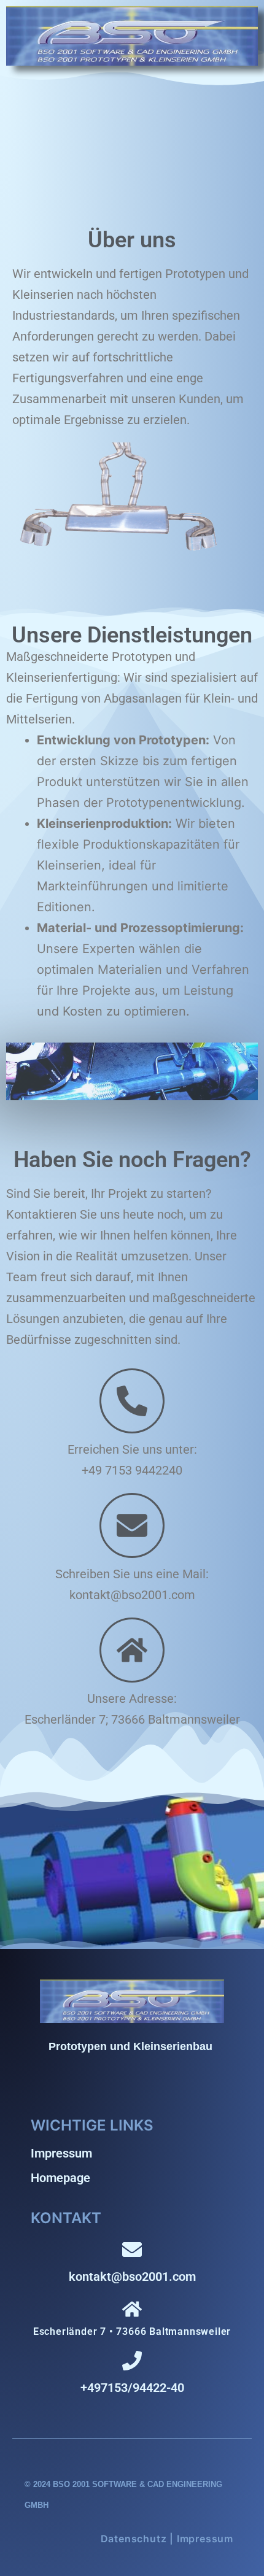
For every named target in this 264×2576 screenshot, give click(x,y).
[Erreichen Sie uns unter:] (132, 1401)
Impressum (61, 2153)
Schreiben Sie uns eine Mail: (132, 1574)
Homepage (60, 2178)
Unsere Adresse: (132, 1699)
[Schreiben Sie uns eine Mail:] (132, 1525)
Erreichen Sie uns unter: (132, 1449)
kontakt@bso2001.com (132, 2277)
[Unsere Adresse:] (132, 1650)
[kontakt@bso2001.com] (132, 2250)
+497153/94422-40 (132, 2388)
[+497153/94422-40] (132, 2361)
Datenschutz (134, 2539)
